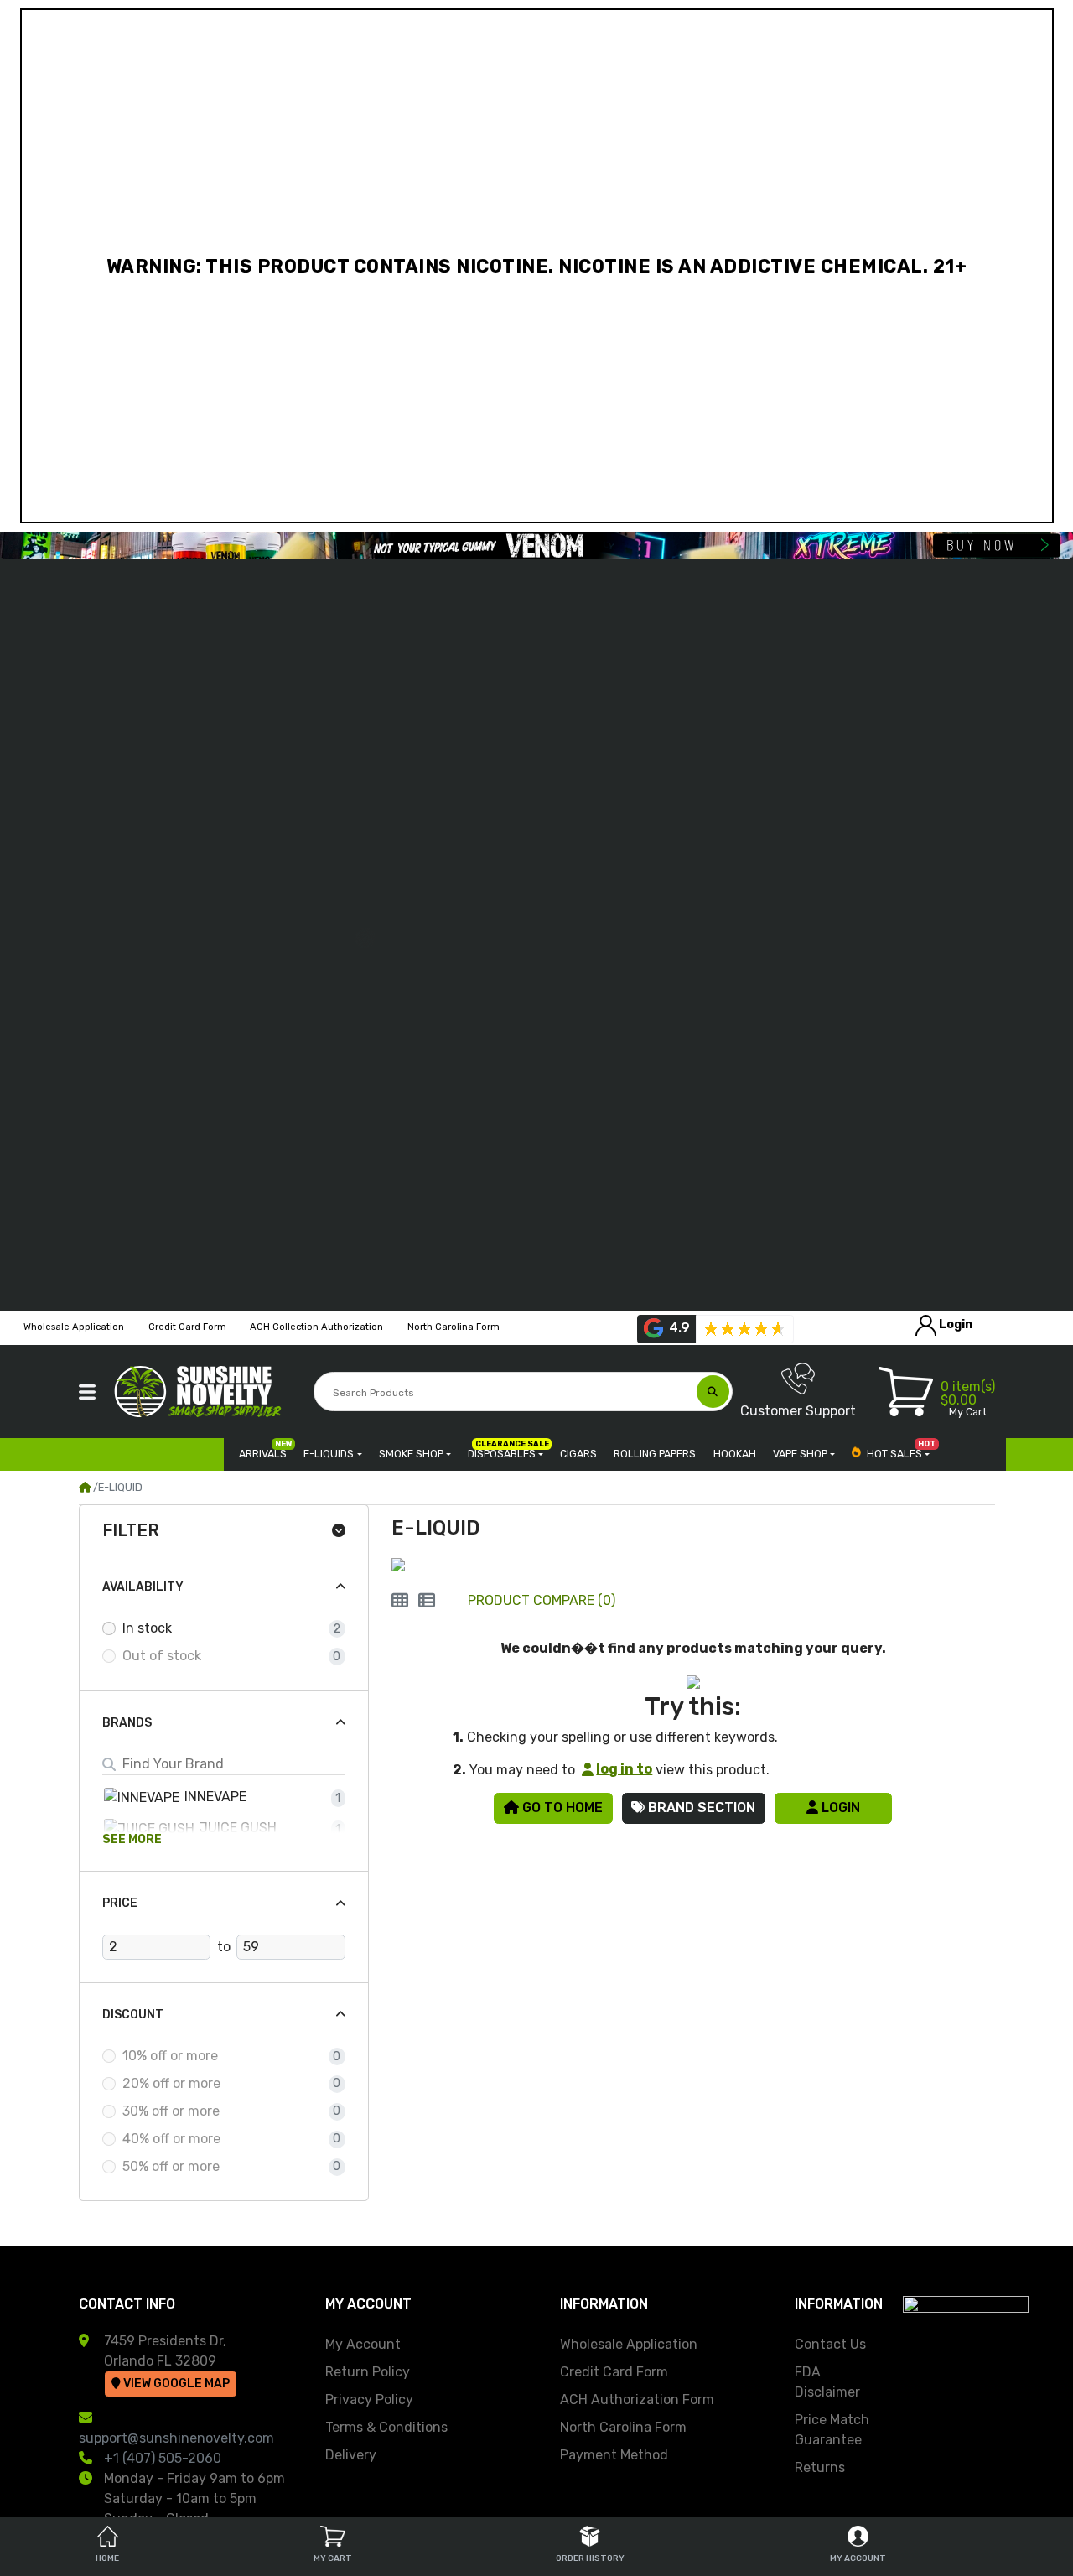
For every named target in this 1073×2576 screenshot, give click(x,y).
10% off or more (170, 2056)
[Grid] (400, 1601)
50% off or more (171, 2166)
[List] (427, 1601)
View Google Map (175, 2384)
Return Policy (368, 2372)
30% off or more (171, 2111)
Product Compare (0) (542, 1600)
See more (132, 1839)
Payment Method (614, 2455)
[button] (87, 1392)
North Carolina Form (623, 2427)
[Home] (85, 1487)
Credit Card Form (614, 2372)
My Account (363, 2344)
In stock (147, 1628)
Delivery (351, 2455)
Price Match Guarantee (832, 2430)
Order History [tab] (590, 2558)
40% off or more (171, 2139)
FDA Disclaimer (827, 2382)
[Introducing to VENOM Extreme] (536, 545)
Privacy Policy (369, 2399)
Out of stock (162, 1656)
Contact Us (830, 2344)
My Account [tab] (858, 2558)
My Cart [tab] (333, 2558)
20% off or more (171, 2083)
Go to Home (561, 1807)
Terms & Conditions (386, 2427)
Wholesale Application (629, 2344)
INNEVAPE (214, 1797)
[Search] (713, 1392)
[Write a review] (744, 1329)
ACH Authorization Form (637, 2399)
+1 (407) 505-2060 (163, 2458)
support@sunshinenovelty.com (176, 2438)
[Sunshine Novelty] (201, 1392)
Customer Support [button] (798, 1411)
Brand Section (700, 1807)
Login (839, 1807)
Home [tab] (107, 2558)
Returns (820, 2467)
